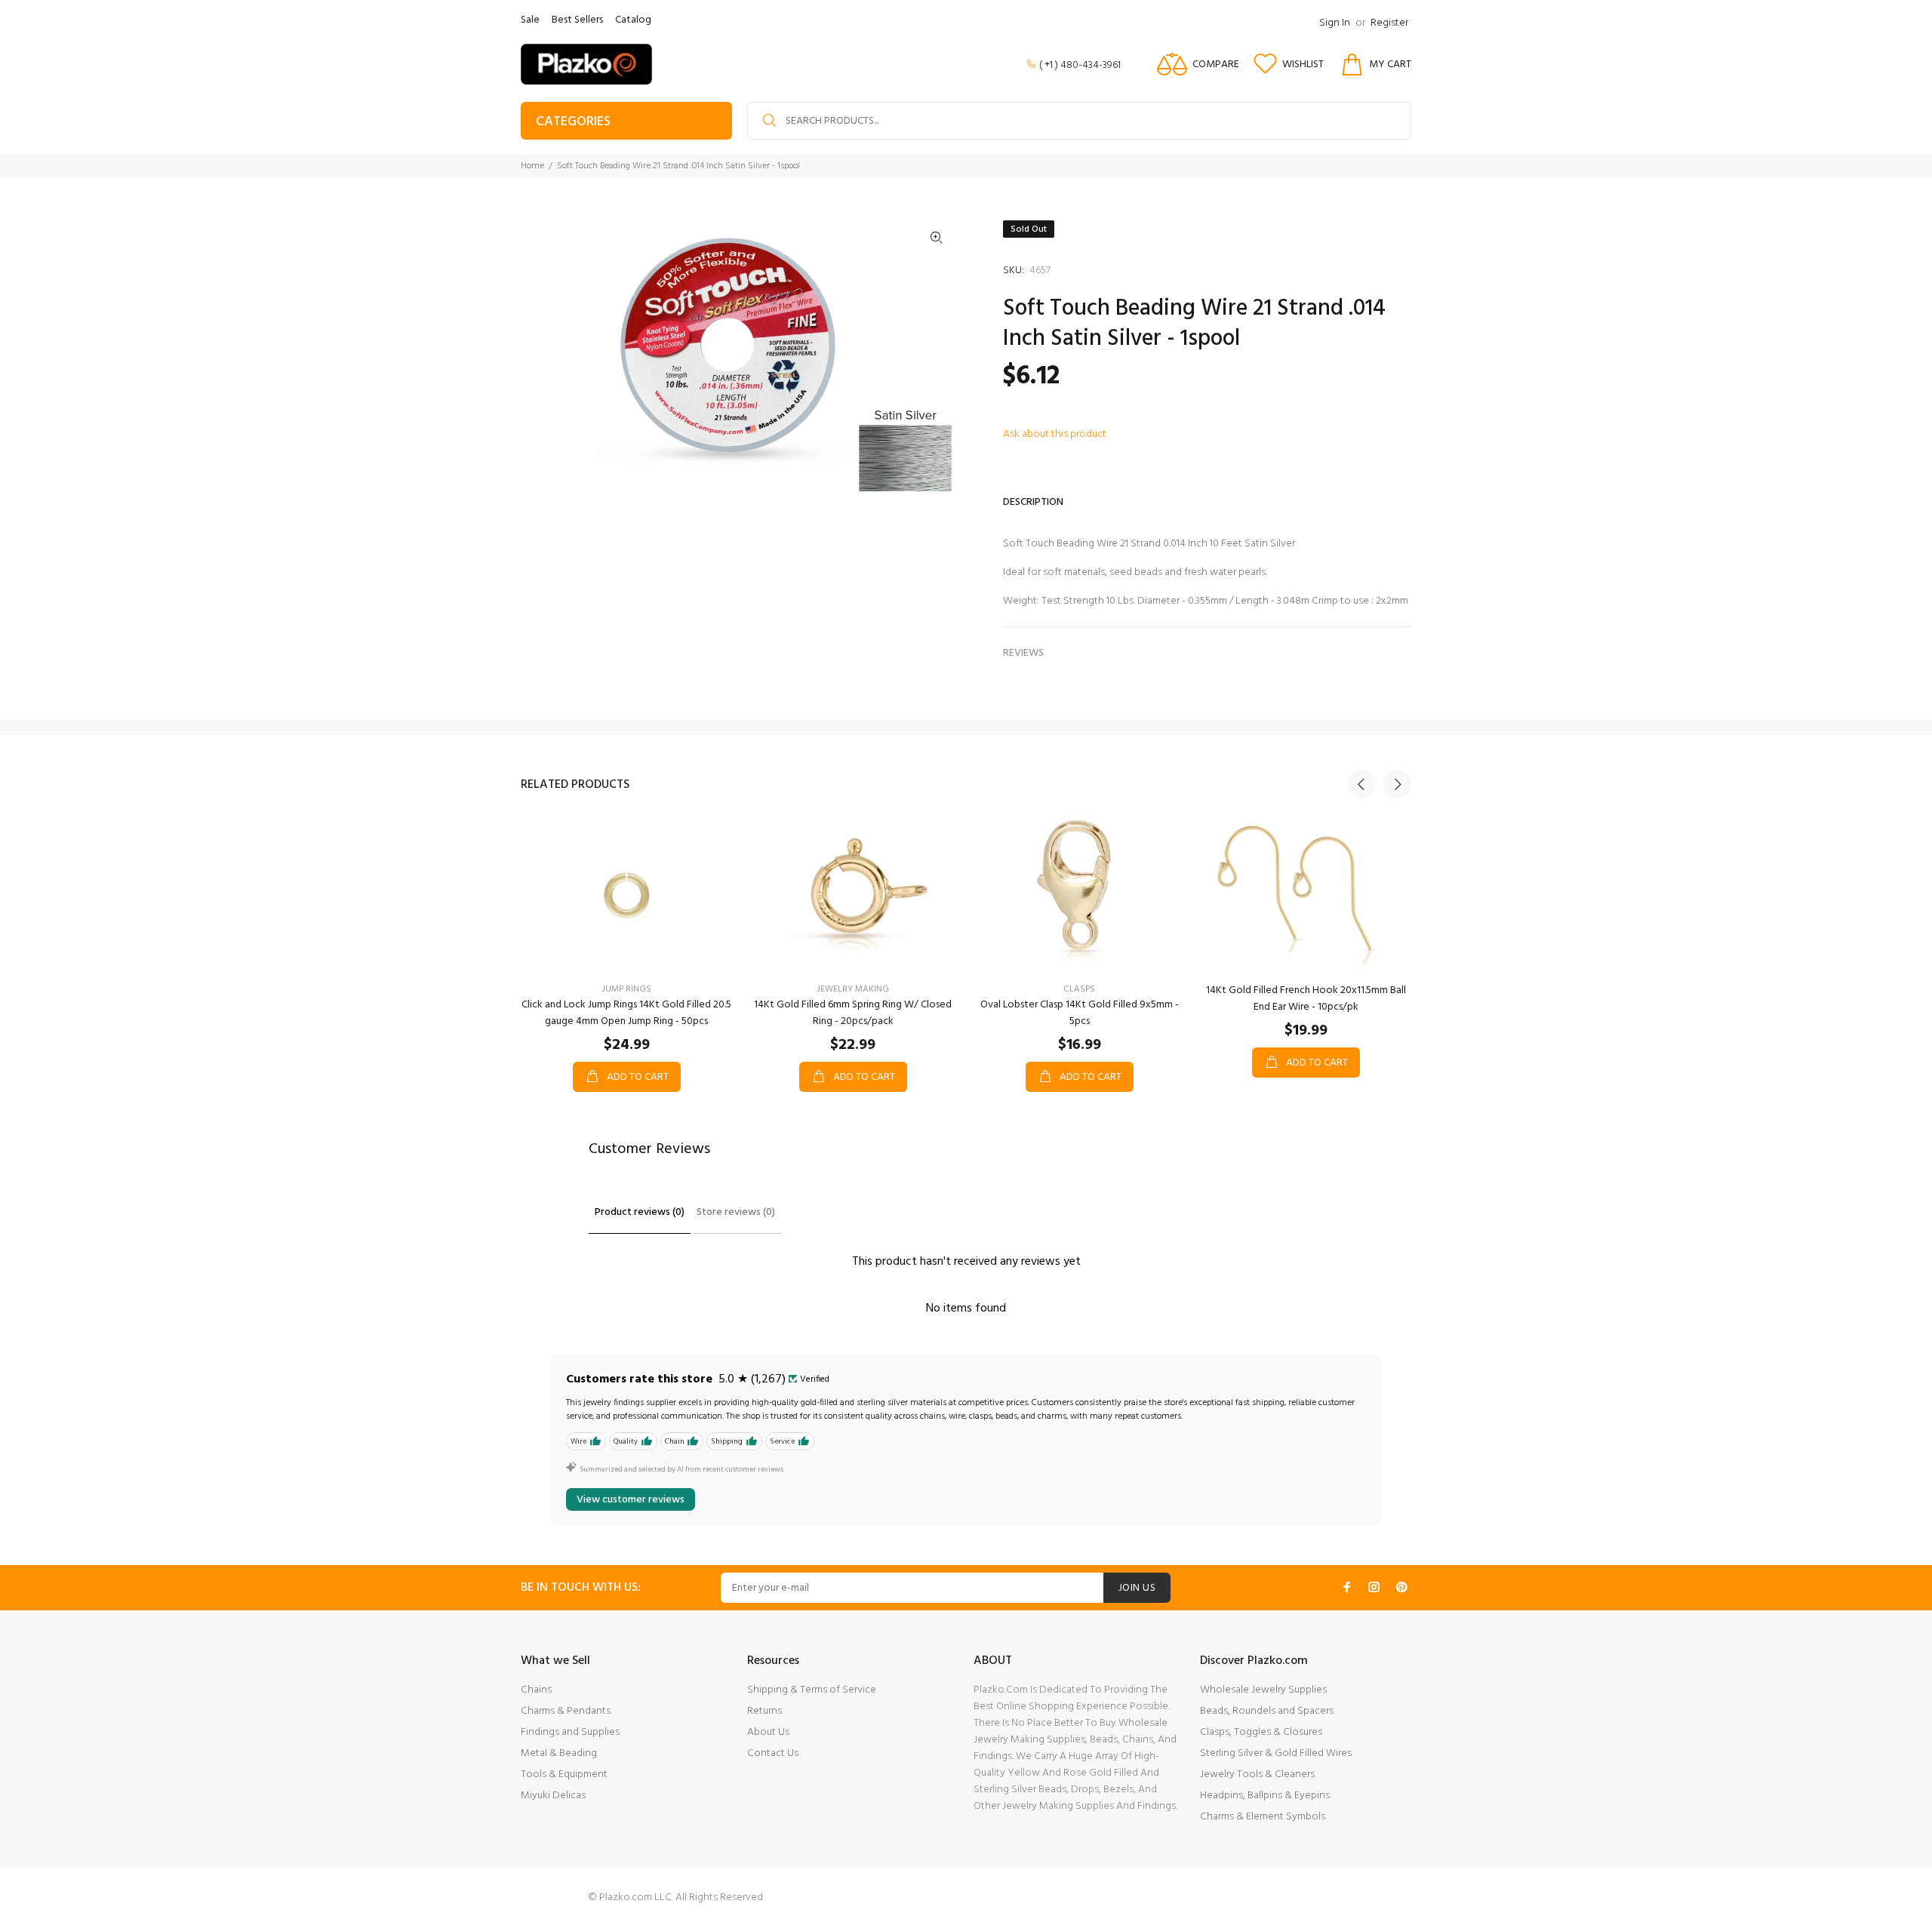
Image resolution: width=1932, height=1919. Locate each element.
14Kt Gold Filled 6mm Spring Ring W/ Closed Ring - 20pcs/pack (853, 1013)
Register (1389, 23)
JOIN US (1137, 1588)
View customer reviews (631, 1500)
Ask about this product (1055, 434)
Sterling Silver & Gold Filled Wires (1276, 1753)
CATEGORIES (573, 122)
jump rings (627, 989)
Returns (764, 1711)
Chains (536, 1690)
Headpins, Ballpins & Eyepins (1265, 1796)
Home (532, 166)
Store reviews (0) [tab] (736, 1212)
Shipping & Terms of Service (812, 1690)
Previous (1361, 784)
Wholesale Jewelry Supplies (1263, 1690)
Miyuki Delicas (553, 1796)
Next (1397, 784)
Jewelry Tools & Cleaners (1257, 1774)
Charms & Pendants (566, 1711)
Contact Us (773, 1753)
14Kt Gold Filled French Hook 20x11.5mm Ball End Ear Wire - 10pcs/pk (1306, 999)
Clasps (1079, 989)
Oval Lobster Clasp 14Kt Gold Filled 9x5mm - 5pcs (1080, 1013)
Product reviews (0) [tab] (640, 1212)
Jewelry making (853, 989)
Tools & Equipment (564, 1774)
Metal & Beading (559, 1753)
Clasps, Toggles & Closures (1261, 1732)
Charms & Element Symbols (1263, 1817)
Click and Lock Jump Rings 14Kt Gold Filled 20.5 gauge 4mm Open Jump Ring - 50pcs (626, 1013)
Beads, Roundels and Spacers (1267, 1711)
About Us (768, 1732)
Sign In (1335, 23)
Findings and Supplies (570, 1732)
